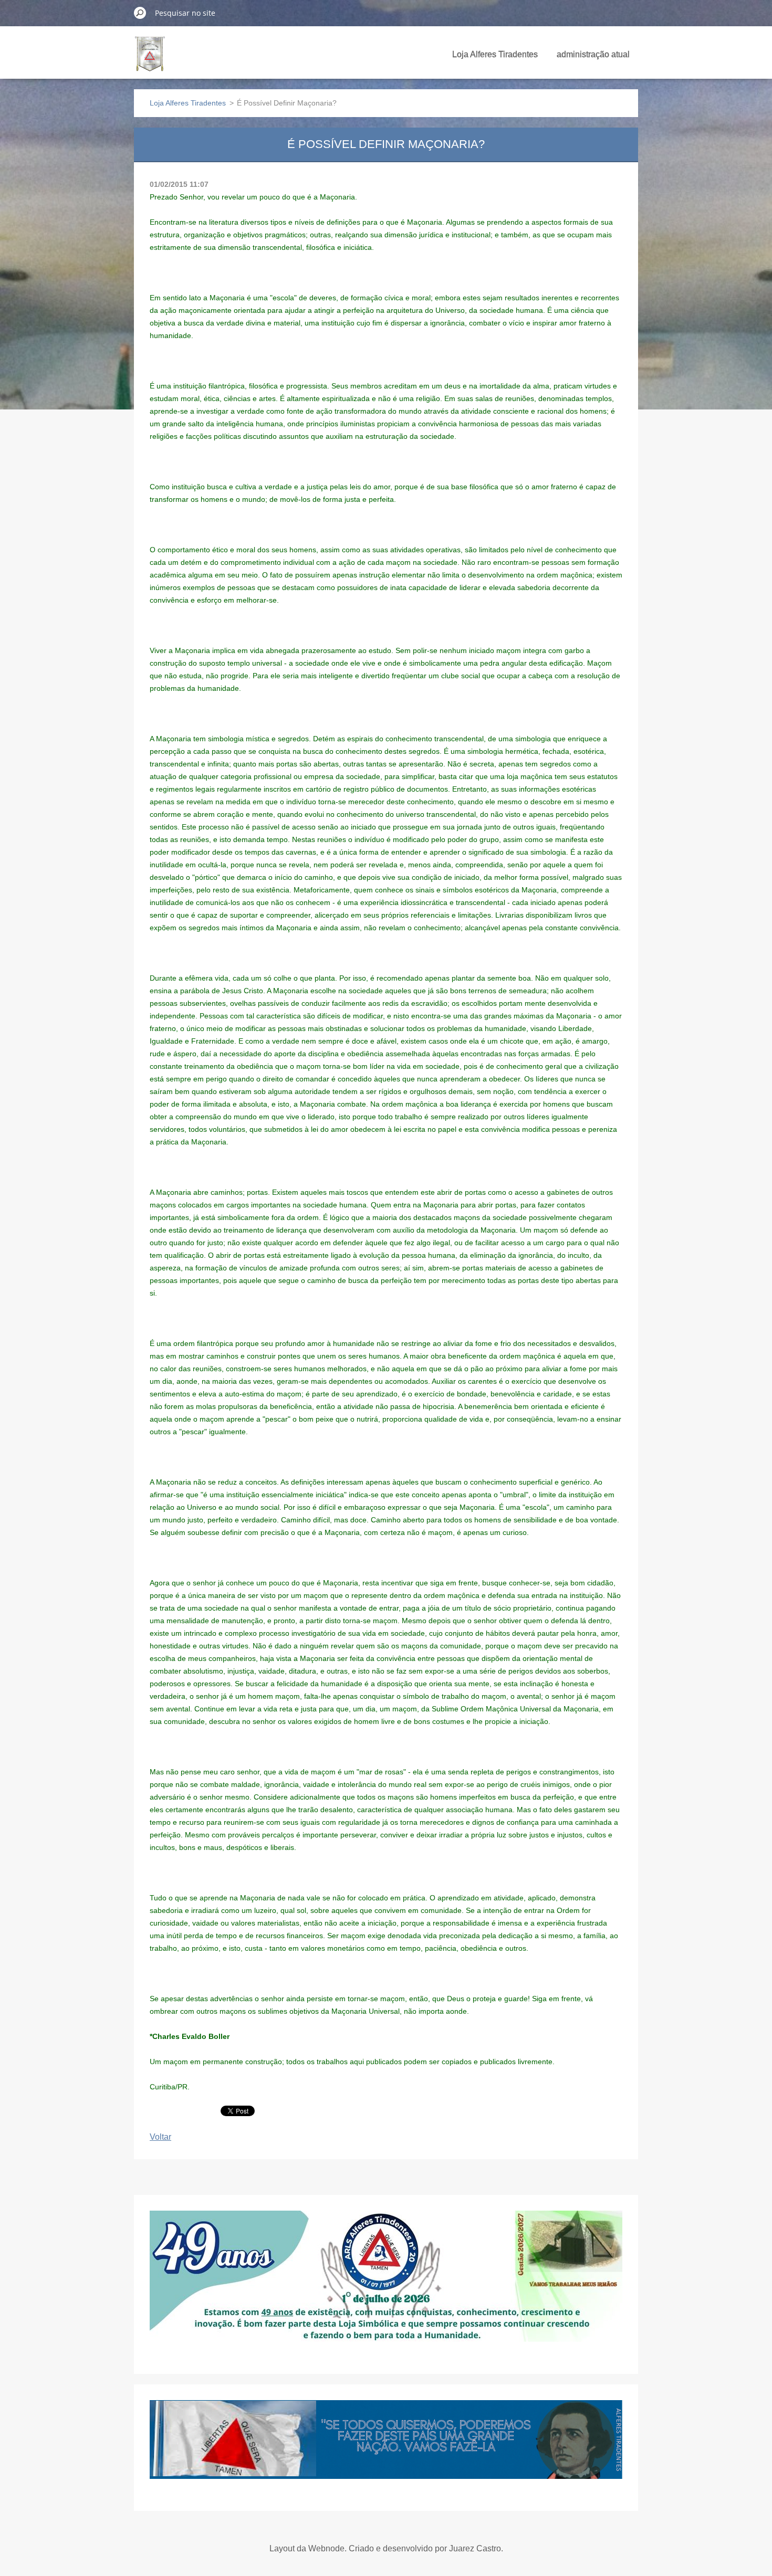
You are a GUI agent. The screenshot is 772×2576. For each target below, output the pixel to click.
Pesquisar (140, 13)
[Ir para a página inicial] (150, 60)
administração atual (593, 54)
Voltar (160, 2137)
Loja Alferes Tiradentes (495, 54)
